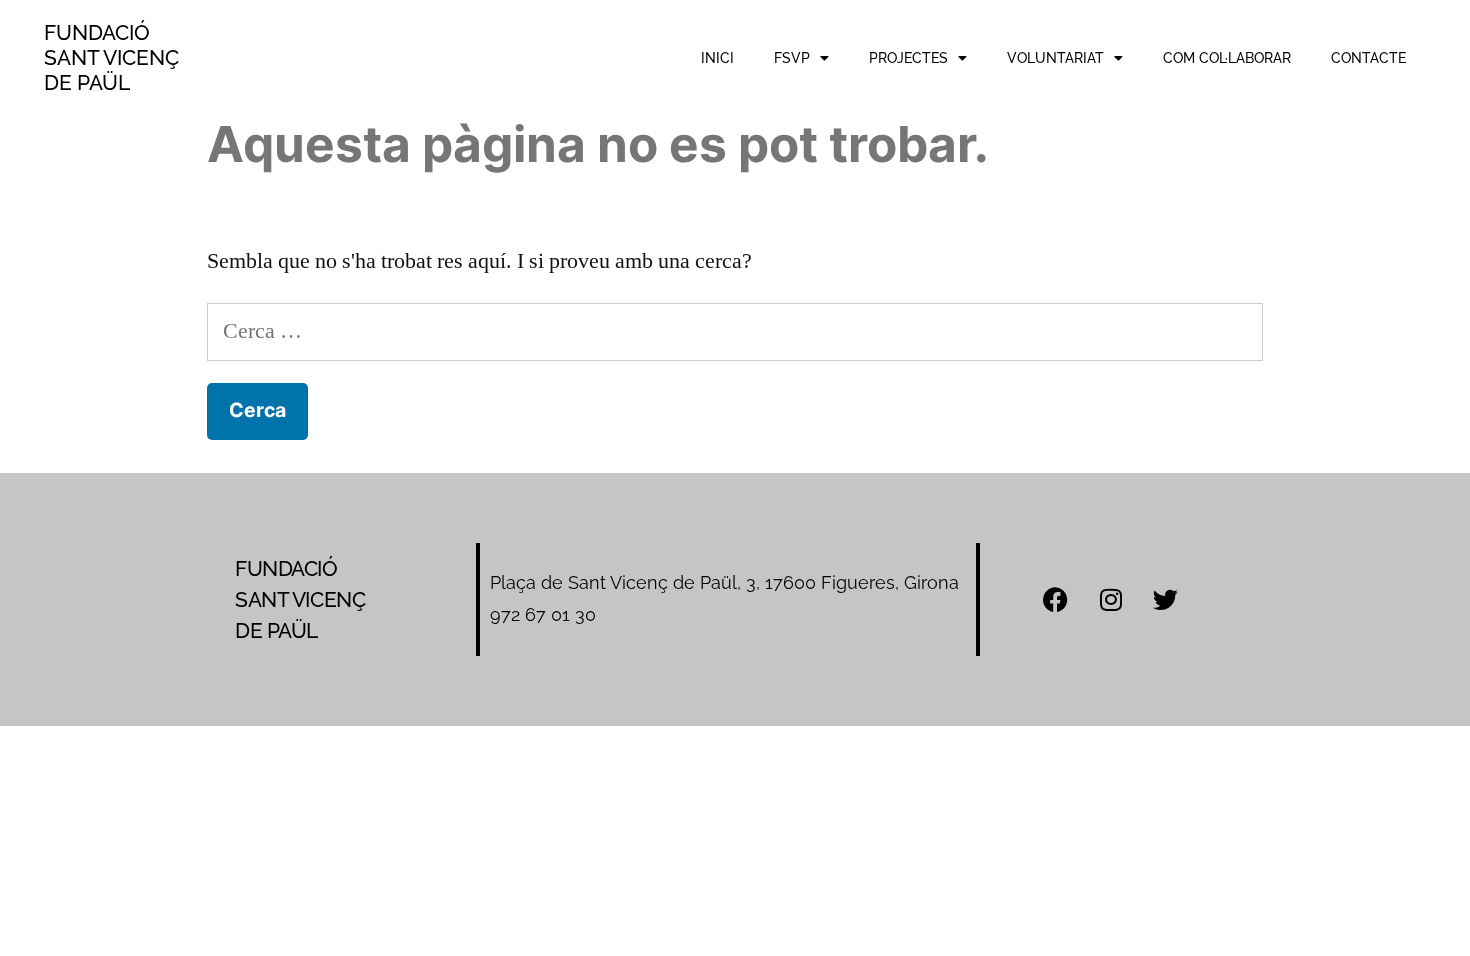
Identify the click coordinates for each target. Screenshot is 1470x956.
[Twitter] (1166, 599)
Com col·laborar (1227, 58)
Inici (717, 58)
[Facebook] (1056, 599)
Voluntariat (1055, 58)
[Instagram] (1111, 599)
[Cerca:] (735, 331)
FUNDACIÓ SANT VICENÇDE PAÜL (111, 57)
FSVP (792, 58)
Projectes (908, 58)
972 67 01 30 (543, 614)
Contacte (1368, 58)
